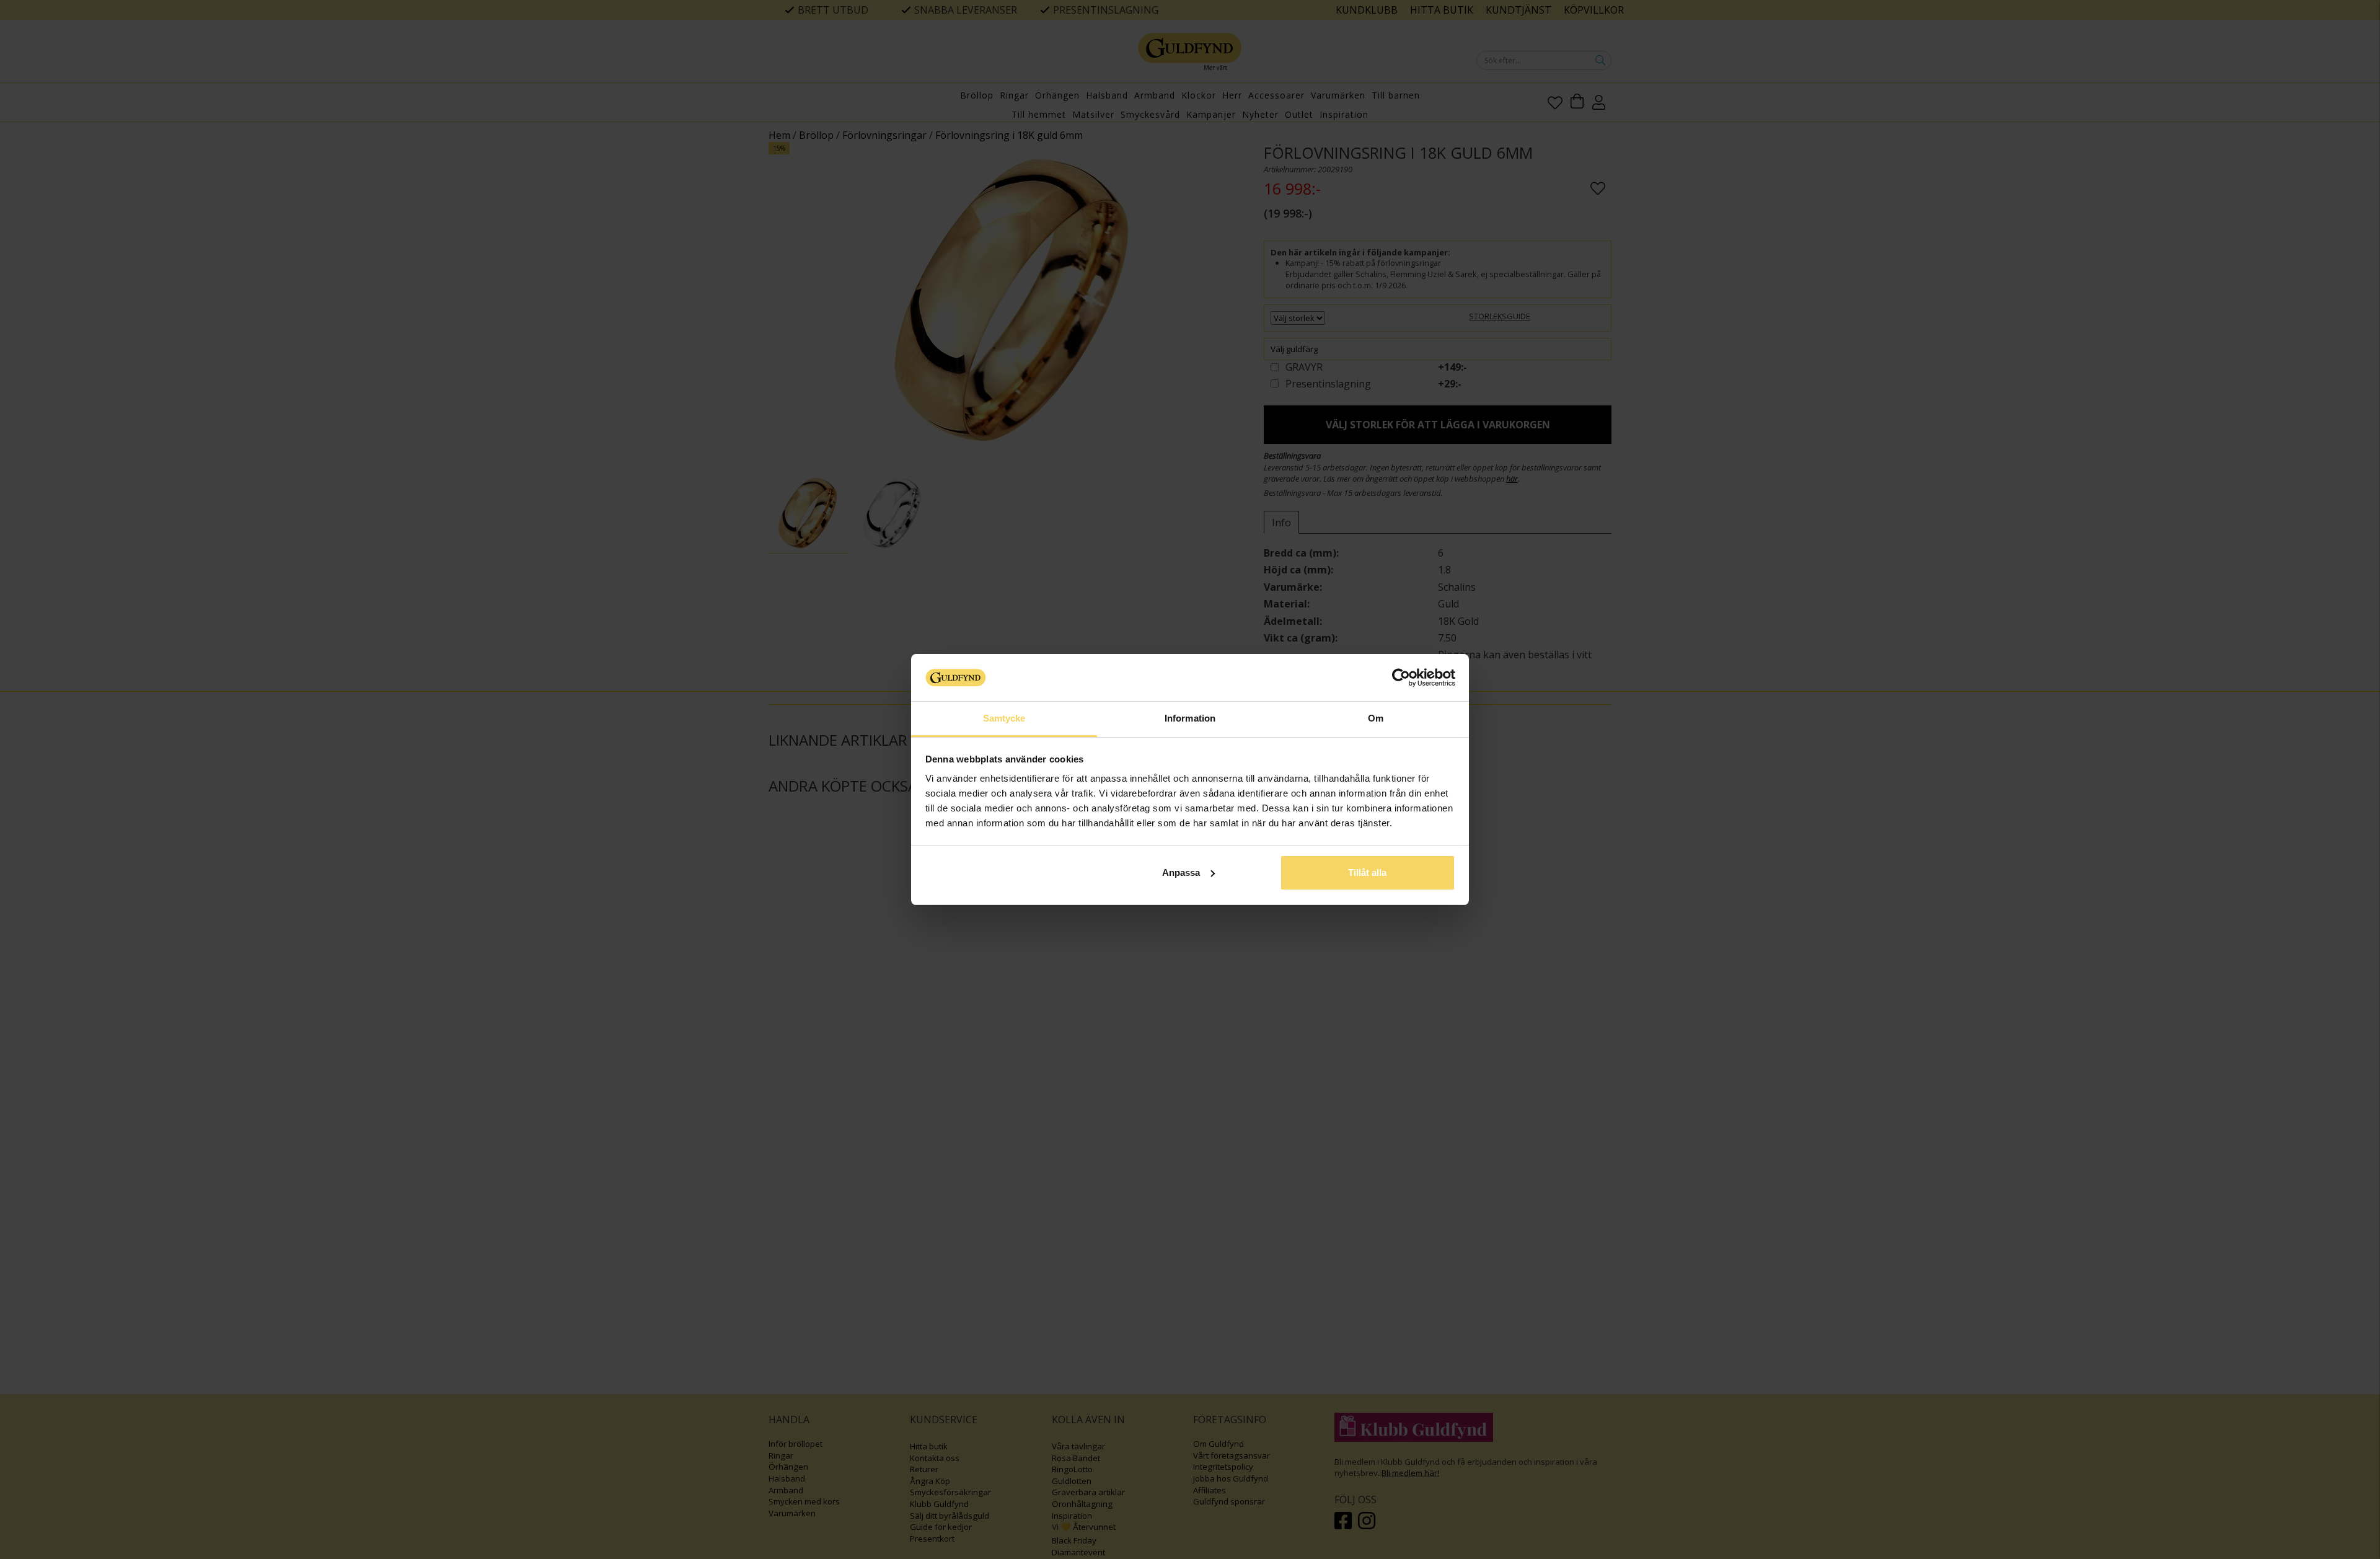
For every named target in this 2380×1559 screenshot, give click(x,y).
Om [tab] (1376, 718)
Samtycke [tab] (1004, 718)
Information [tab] (1190, 718)
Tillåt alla (1367, 872)
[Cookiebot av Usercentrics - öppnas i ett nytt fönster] (1401, 678)
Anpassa (1181, 872)
